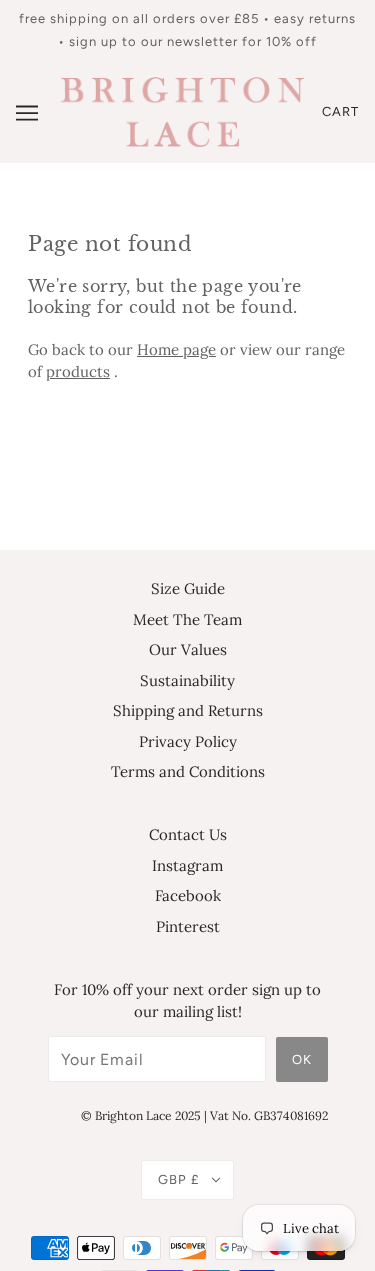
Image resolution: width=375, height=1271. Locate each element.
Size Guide (188, 588)
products (78, 371)
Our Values (188, 649)
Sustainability (187, 680)
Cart (340, 111)
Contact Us (188, 834)
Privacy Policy (188, 741)
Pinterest (188, 926)
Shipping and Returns (188, 710)
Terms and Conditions (188, 771)
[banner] (182, 110)
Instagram (187, 865)
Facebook (188, 895)
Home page (176, 349)
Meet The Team (187, 619)
